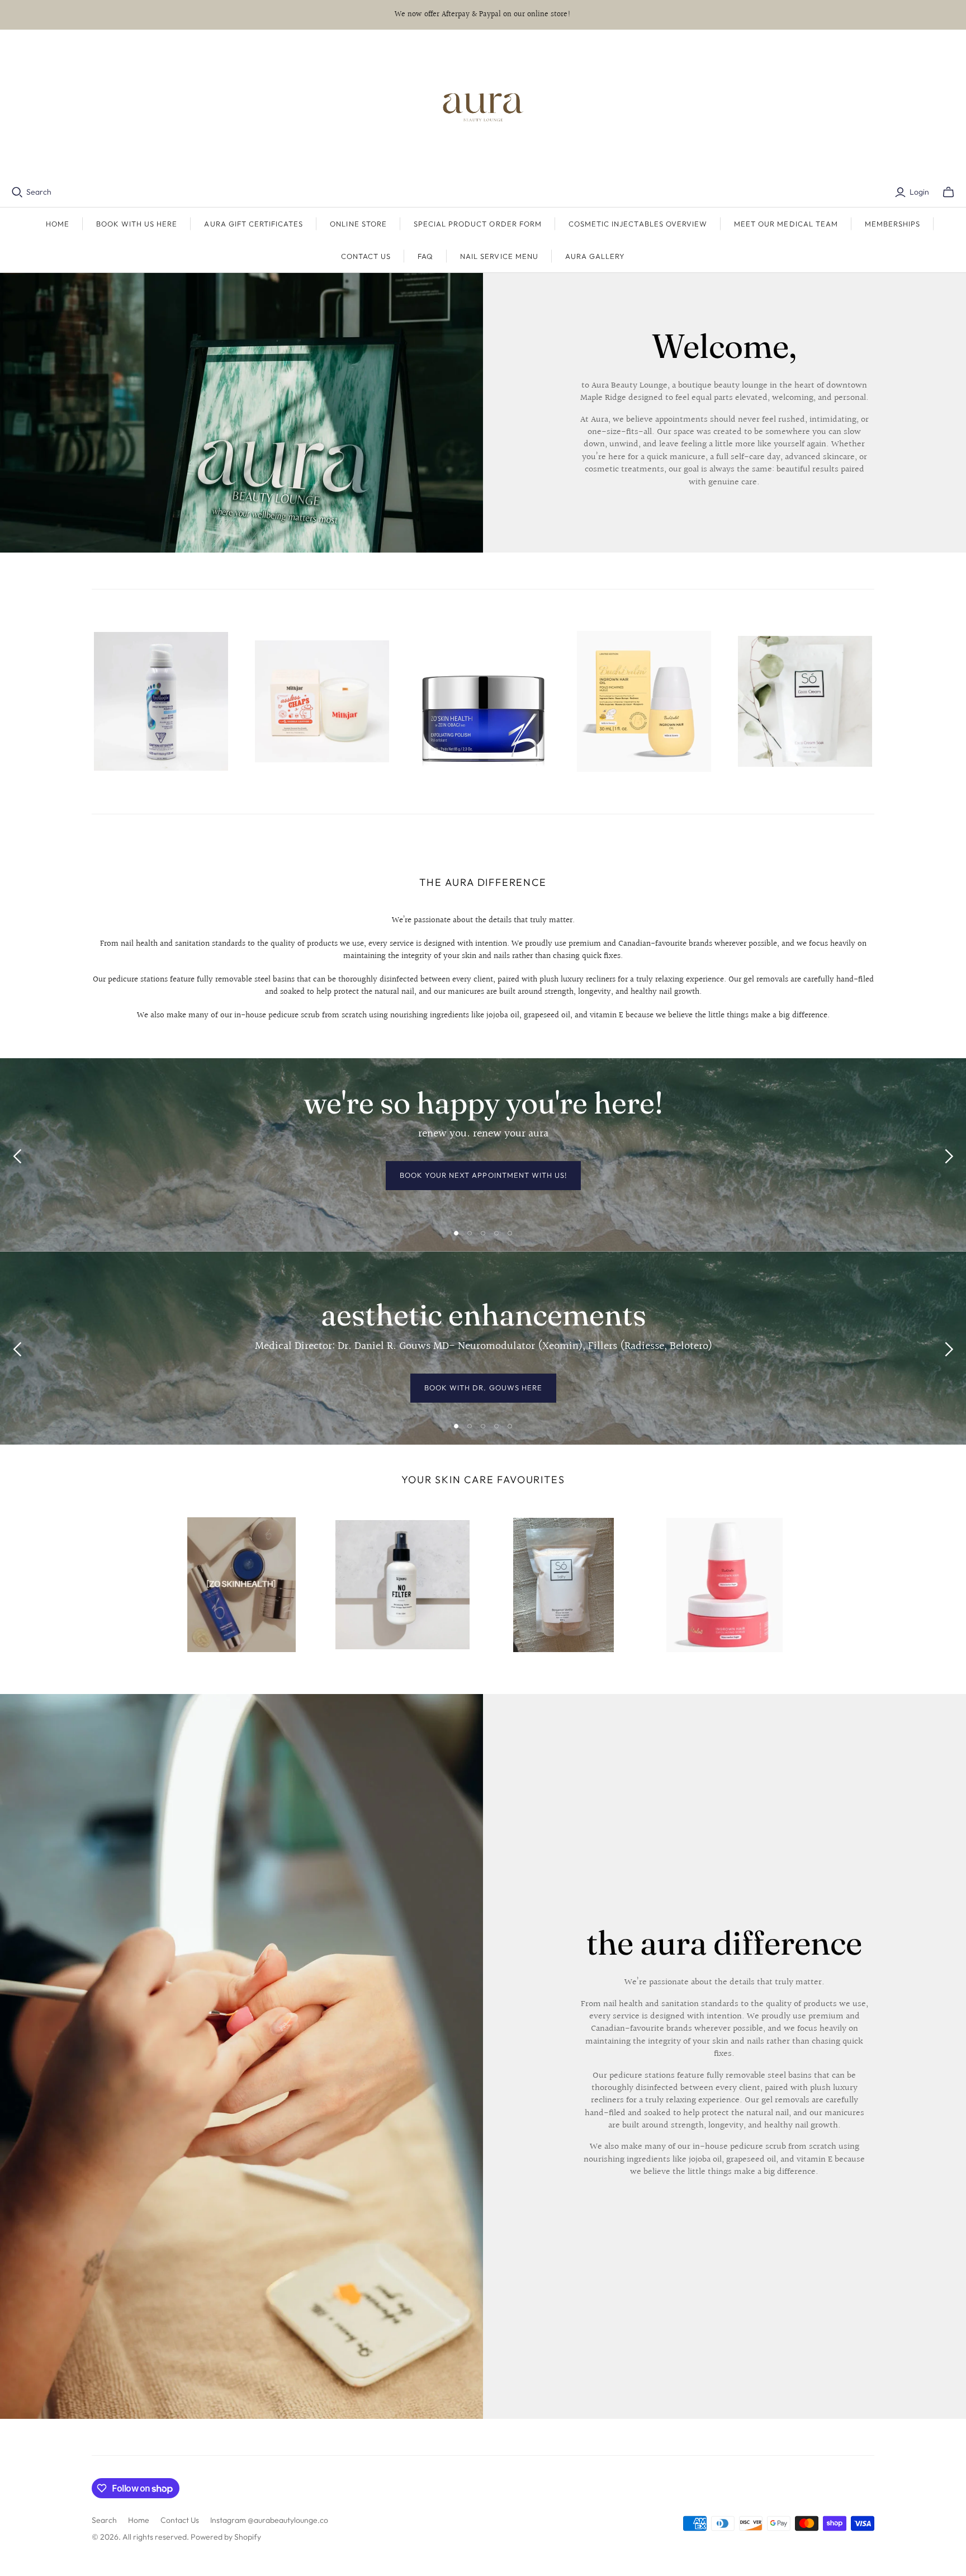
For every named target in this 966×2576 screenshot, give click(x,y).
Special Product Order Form (478, 224)
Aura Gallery (595, 256)
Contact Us (366, 256)
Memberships (892, 224)
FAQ (425, 256)
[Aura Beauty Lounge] (483, 108)
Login (919, 192)
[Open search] (17, 192)
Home (58, 224)
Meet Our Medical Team (786, 224)
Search (39, 192)
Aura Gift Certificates (254, 224)
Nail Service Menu (499, 256)
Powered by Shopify (226, 2537)
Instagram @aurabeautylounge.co (269, 2520)
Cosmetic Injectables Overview (638, 224)
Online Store (358, 224)
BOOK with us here (137, 224)
